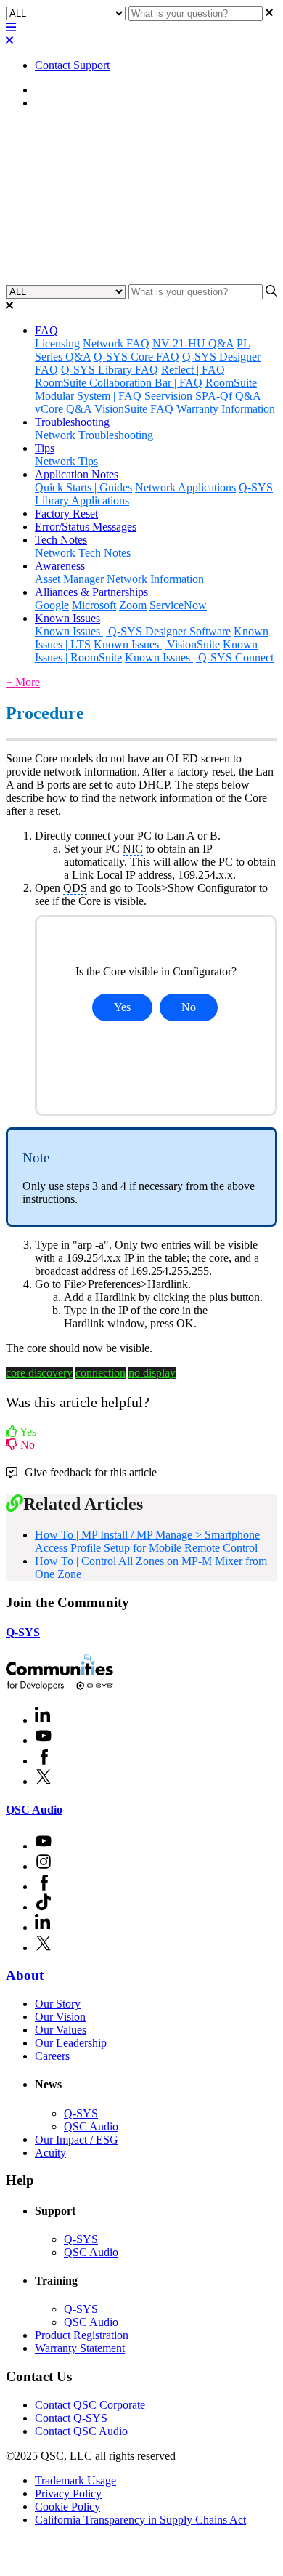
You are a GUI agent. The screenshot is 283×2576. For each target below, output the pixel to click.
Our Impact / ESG (77, 2140)
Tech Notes (61, 540)
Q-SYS (23, 1632)
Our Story (58, 2004)
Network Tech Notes (83, 553)
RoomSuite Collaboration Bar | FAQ (119, 383)
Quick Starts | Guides (83, 487)
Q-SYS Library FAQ (110, 370)
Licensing (57, 343)
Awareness (60, 566)
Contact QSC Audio (81, 2431)
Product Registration (82, 2335)
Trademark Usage (75, 2480)
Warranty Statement (80, 2348)
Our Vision (60, 2017)
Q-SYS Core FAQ (136, 357)
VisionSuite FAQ (134, 409)
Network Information (155, 579)
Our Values (61, 2030)
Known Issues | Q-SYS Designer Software (133, 631)
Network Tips (66, 461)
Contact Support (72, 65)
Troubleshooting (72, 422)
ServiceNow (178, 605)
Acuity (50, 2153)
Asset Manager (69, 579)
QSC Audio (34, 1810)
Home (49, 90)
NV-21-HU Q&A (193, 343)
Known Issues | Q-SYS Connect (199, 657)
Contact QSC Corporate (90, 2405)
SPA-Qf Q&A (228, 396)
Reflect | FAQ (193, 370)
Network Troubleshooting (94, 435)
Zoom (133, 605)
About (25, 1975)
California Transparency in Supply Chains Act (140, 2520)
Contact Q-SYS (71, 2418)
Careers (52, 2056)
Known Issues (67, 618)
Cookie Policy (67, 2507)
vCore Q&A (63, 409)
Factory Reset (66, 514)
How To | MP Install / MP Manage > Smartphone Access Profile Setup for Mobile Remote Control (147, 1541)
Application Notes (77, 103)
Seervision (168, 396)
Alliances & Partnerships (91, 592)
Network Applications (185, 487)
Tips (45, 448)
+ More (23, 682)
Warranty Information (226, 409)
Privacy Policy (68, 2494)
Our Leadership (71, 2043)
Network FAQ (116, 343)
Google (52, 605)
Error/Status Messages (86, 527)
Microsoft (94, 605)
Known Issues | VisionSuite (157, 644)
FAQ (46, 330)
